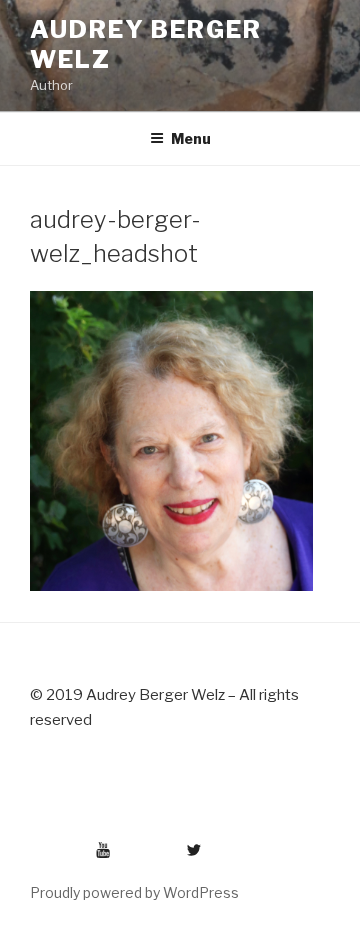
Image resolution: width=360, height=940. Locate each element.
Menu (191, 138)
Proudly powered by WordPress (134, 892)
